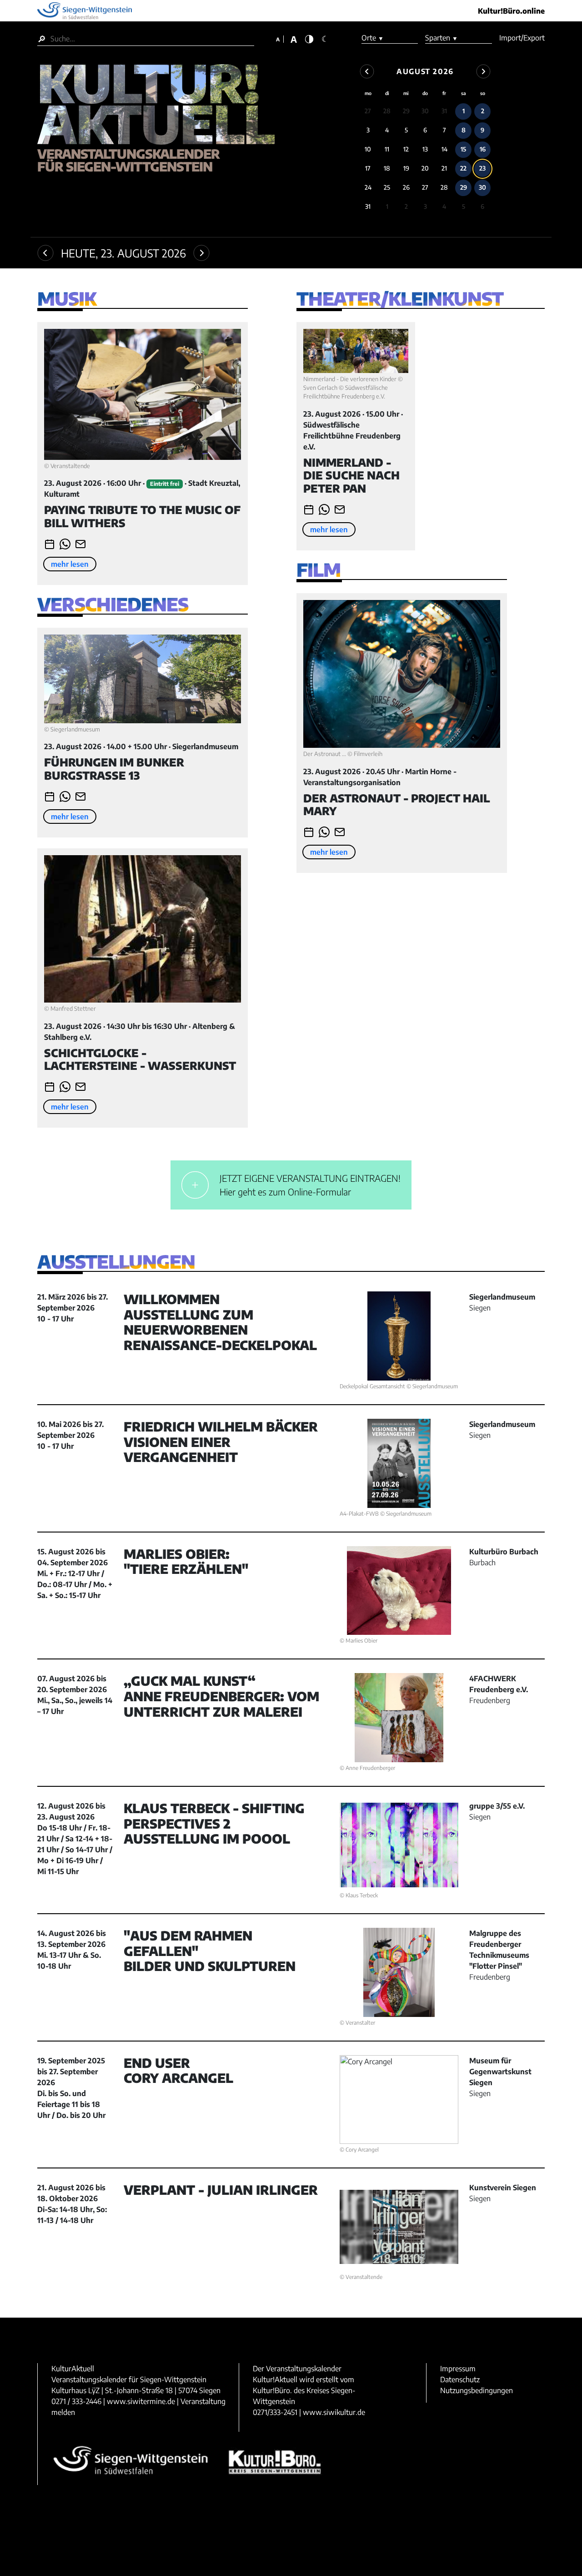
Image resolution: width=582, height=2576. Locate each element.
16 (483, 149)
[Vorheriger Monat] (367, 71)
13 (425, 149)
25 (387, 187)
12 (406, 149)
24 (368, 187)
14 (444, 149)
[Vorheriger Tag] (45, 253)
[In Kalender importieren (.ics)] (50, 544)
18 (387, 168)
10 (368, 149)
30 (425, 111)
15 (463, 149)
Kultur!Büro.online (511, 11)
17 (368, 168)
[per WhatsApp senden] (65, 544)
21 (444, 168)
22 (463, 168)
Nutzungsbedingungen (477, 2390)
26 (406, 187)
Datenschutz (460, 2379)
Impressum (458, 2369)
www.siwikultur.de (334, 2412)
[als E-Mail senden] (80, 544)
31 (444, 111)
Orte (373, 38)
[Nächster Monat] (483, 71)
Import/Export (522, 38)
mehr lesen (70, 564)
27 (368, 111)
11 (387, 149)
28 (387, 111)
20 (425, 168)
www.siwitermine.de (141, 2401)
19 (406, 168)
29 (406, 111)
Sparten (442, 38)
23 (482, 168)
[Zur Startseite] (156, 106)
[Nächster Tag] (201, 253)
